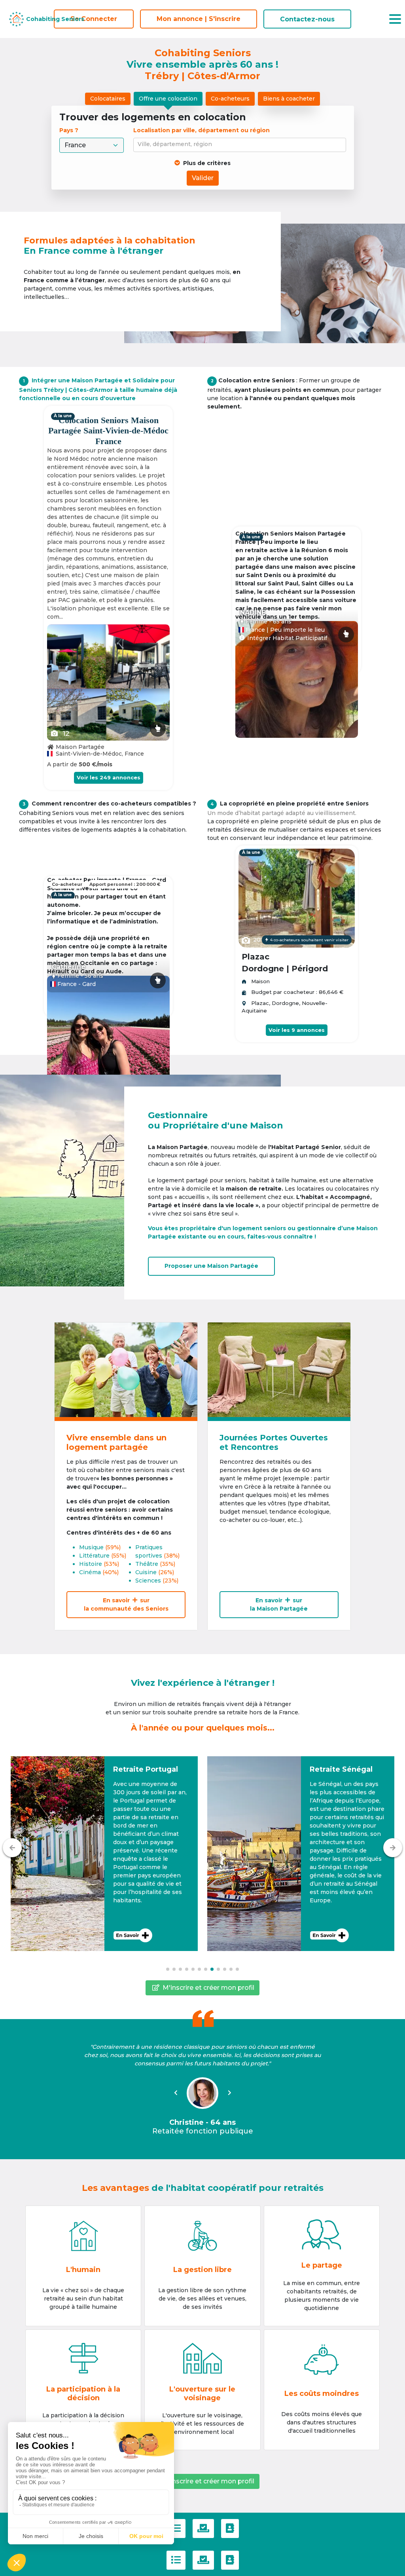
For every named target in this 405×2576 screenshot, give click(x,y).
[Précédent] (12, 1848)
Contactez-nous (307, 19)
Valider (203, 178)
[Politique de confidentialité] (203, 2529)
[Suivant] (393, 1848)
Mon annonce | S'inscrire (199, 19)
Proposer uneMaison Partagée (211, 1266)
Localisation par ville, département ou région (202, 130)
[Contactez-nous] (230, 2529)
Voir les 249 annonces (109, 777)
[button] (104, 1854)
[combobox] (241, 145)
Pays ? (70, 130)
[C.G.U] (176, 2529)
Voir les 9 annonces (297, 1030)
